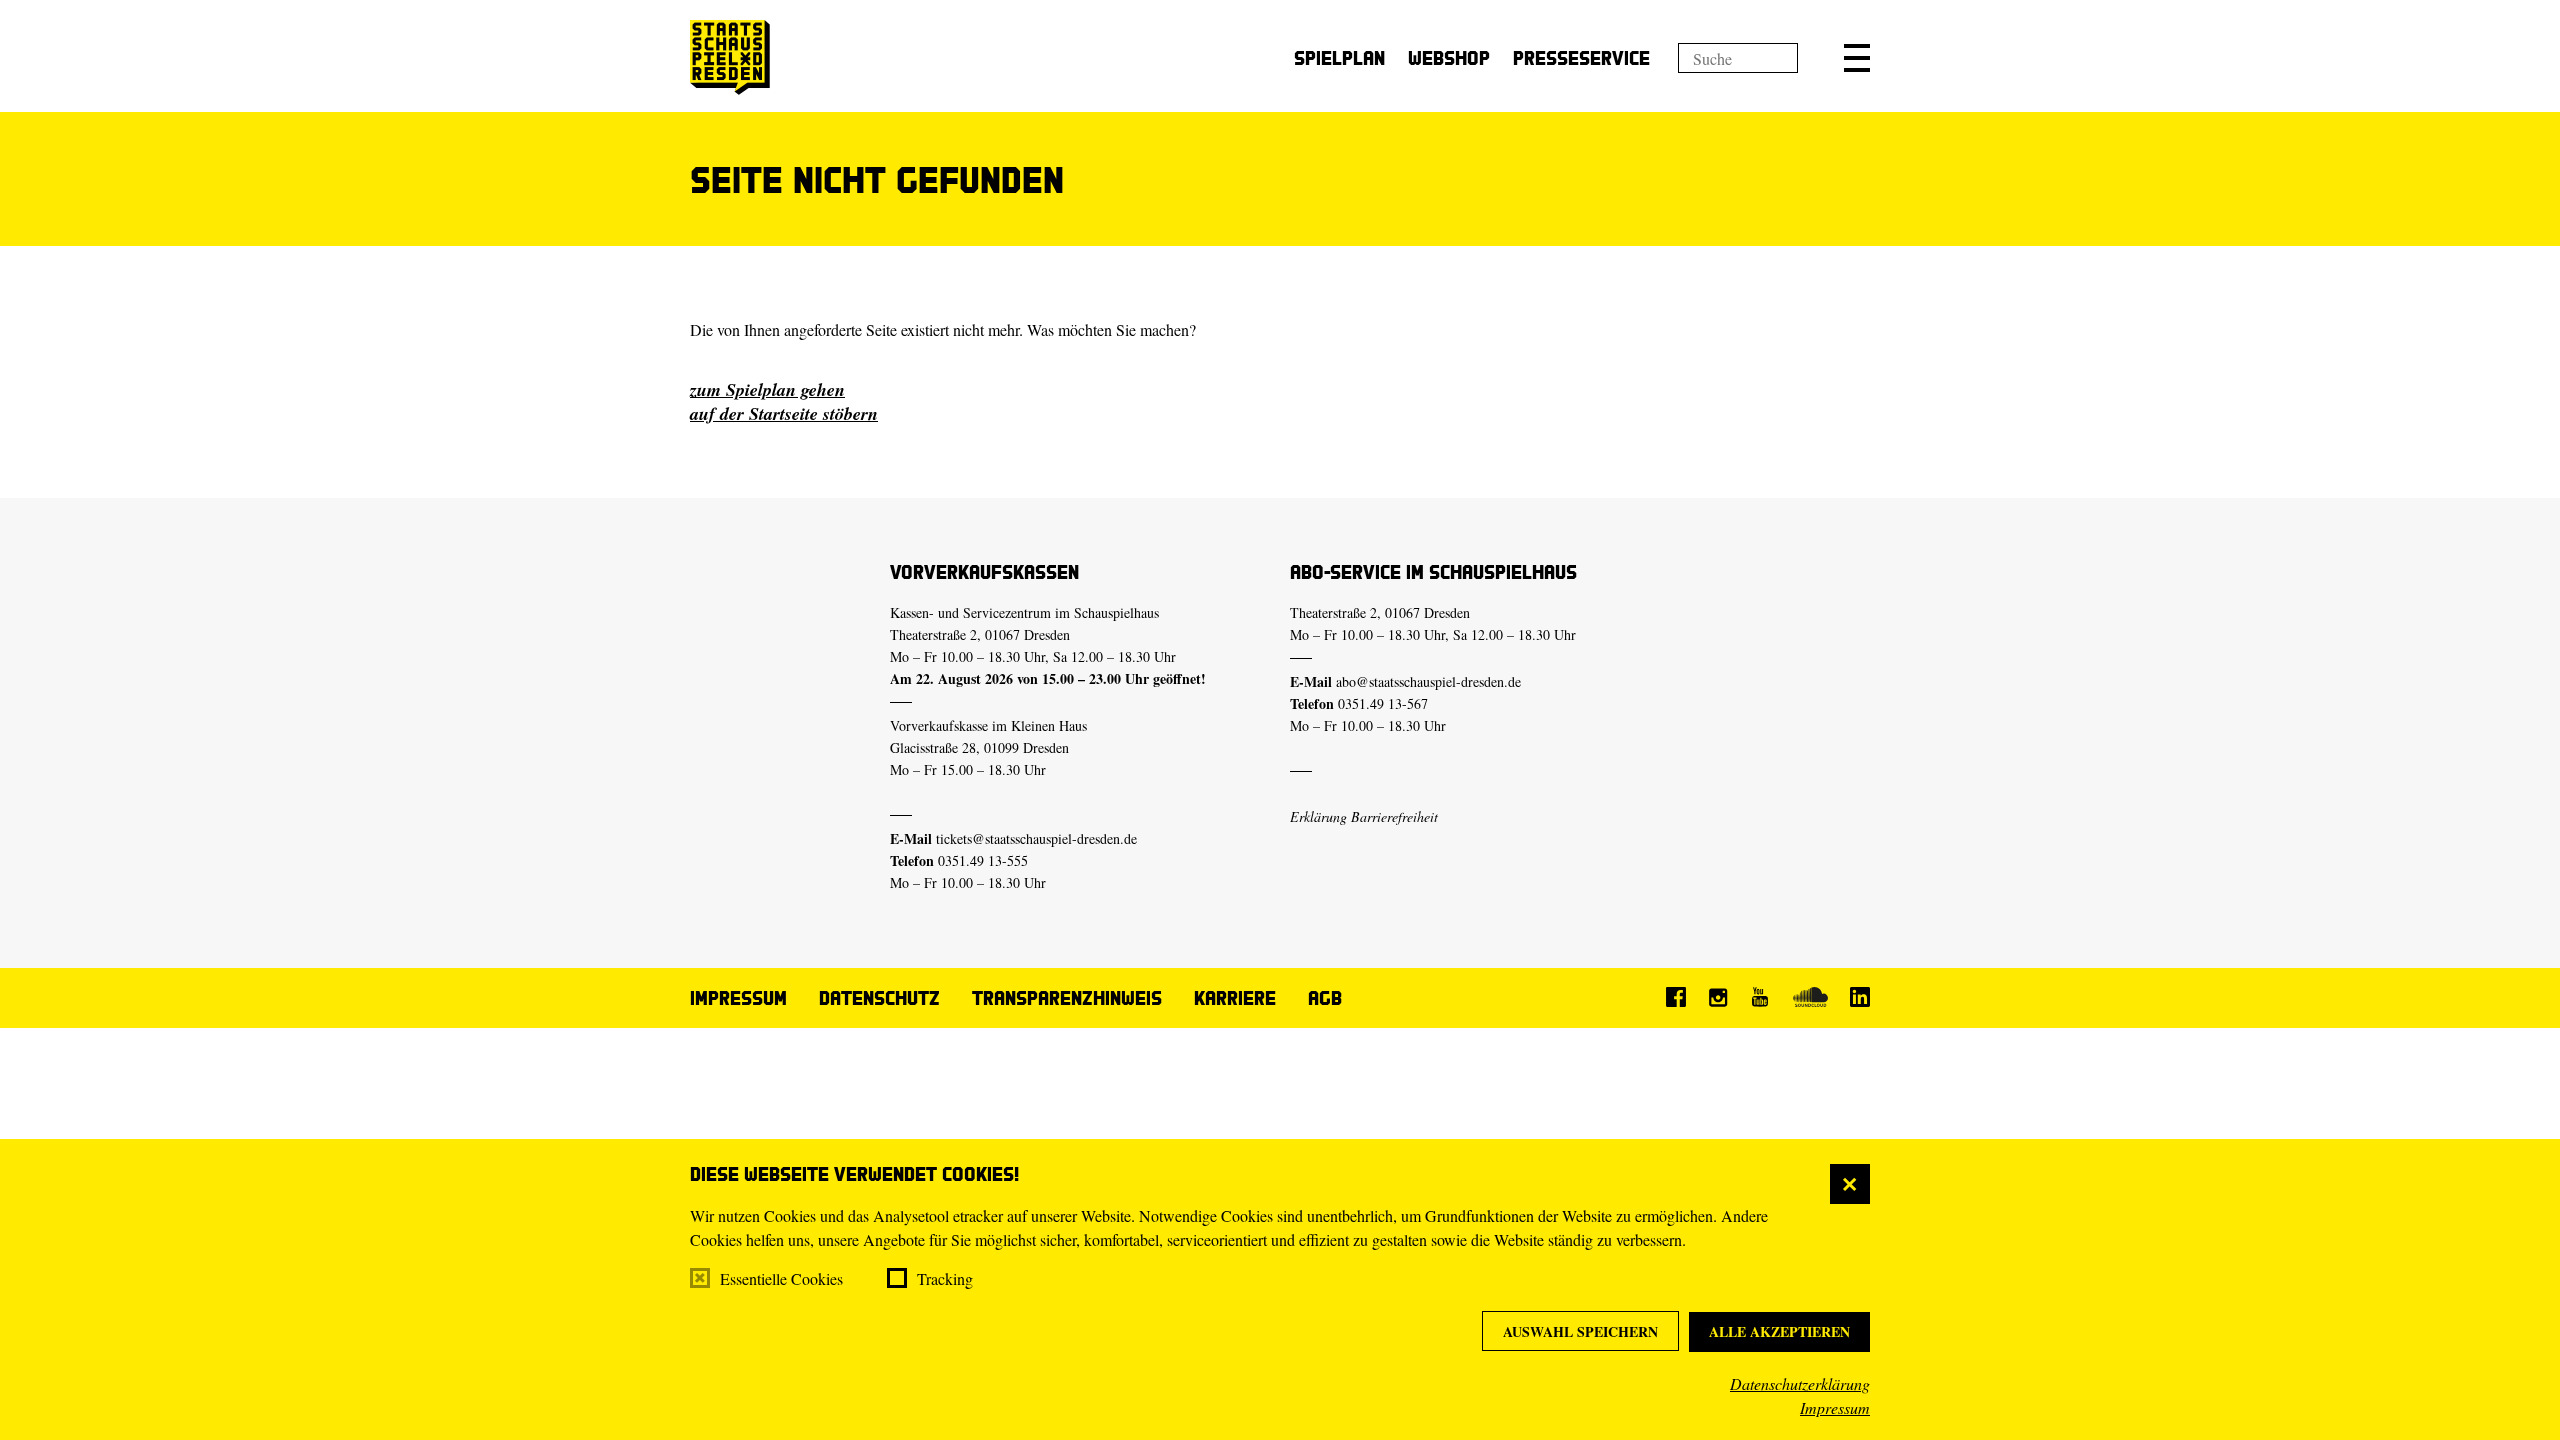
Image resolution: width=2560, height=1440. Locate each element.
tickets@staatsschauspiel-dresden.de (1036, 838)
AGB (1325, 997)
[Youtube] (1760, 997)
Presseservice (1581, 57)
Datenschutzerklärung (1800, 1383)
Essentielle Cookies (781, 1278)
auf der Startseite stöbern (784, 413)
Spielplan (1339, 57)
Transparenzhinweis (1067, 997)
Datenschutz (879, 997)
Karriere (1235, 997)
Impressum (1835, 1407)
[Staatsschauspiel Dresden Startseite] (730, 57)
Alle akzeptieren (1779, 1331)
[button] (1857, 58)
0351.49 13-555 (983, 860)
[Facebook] (1676, 997)
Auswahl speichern (1580, 1331)
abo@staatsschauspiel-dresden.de (1428, 681)
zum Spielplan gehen (767, 389)
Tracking (945, 1278)
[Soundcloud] (1810, 997)
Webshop (1449, 57)
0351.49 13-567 (1383, 703)
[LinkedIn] (1860, 997)
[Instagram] (1718, 997)
